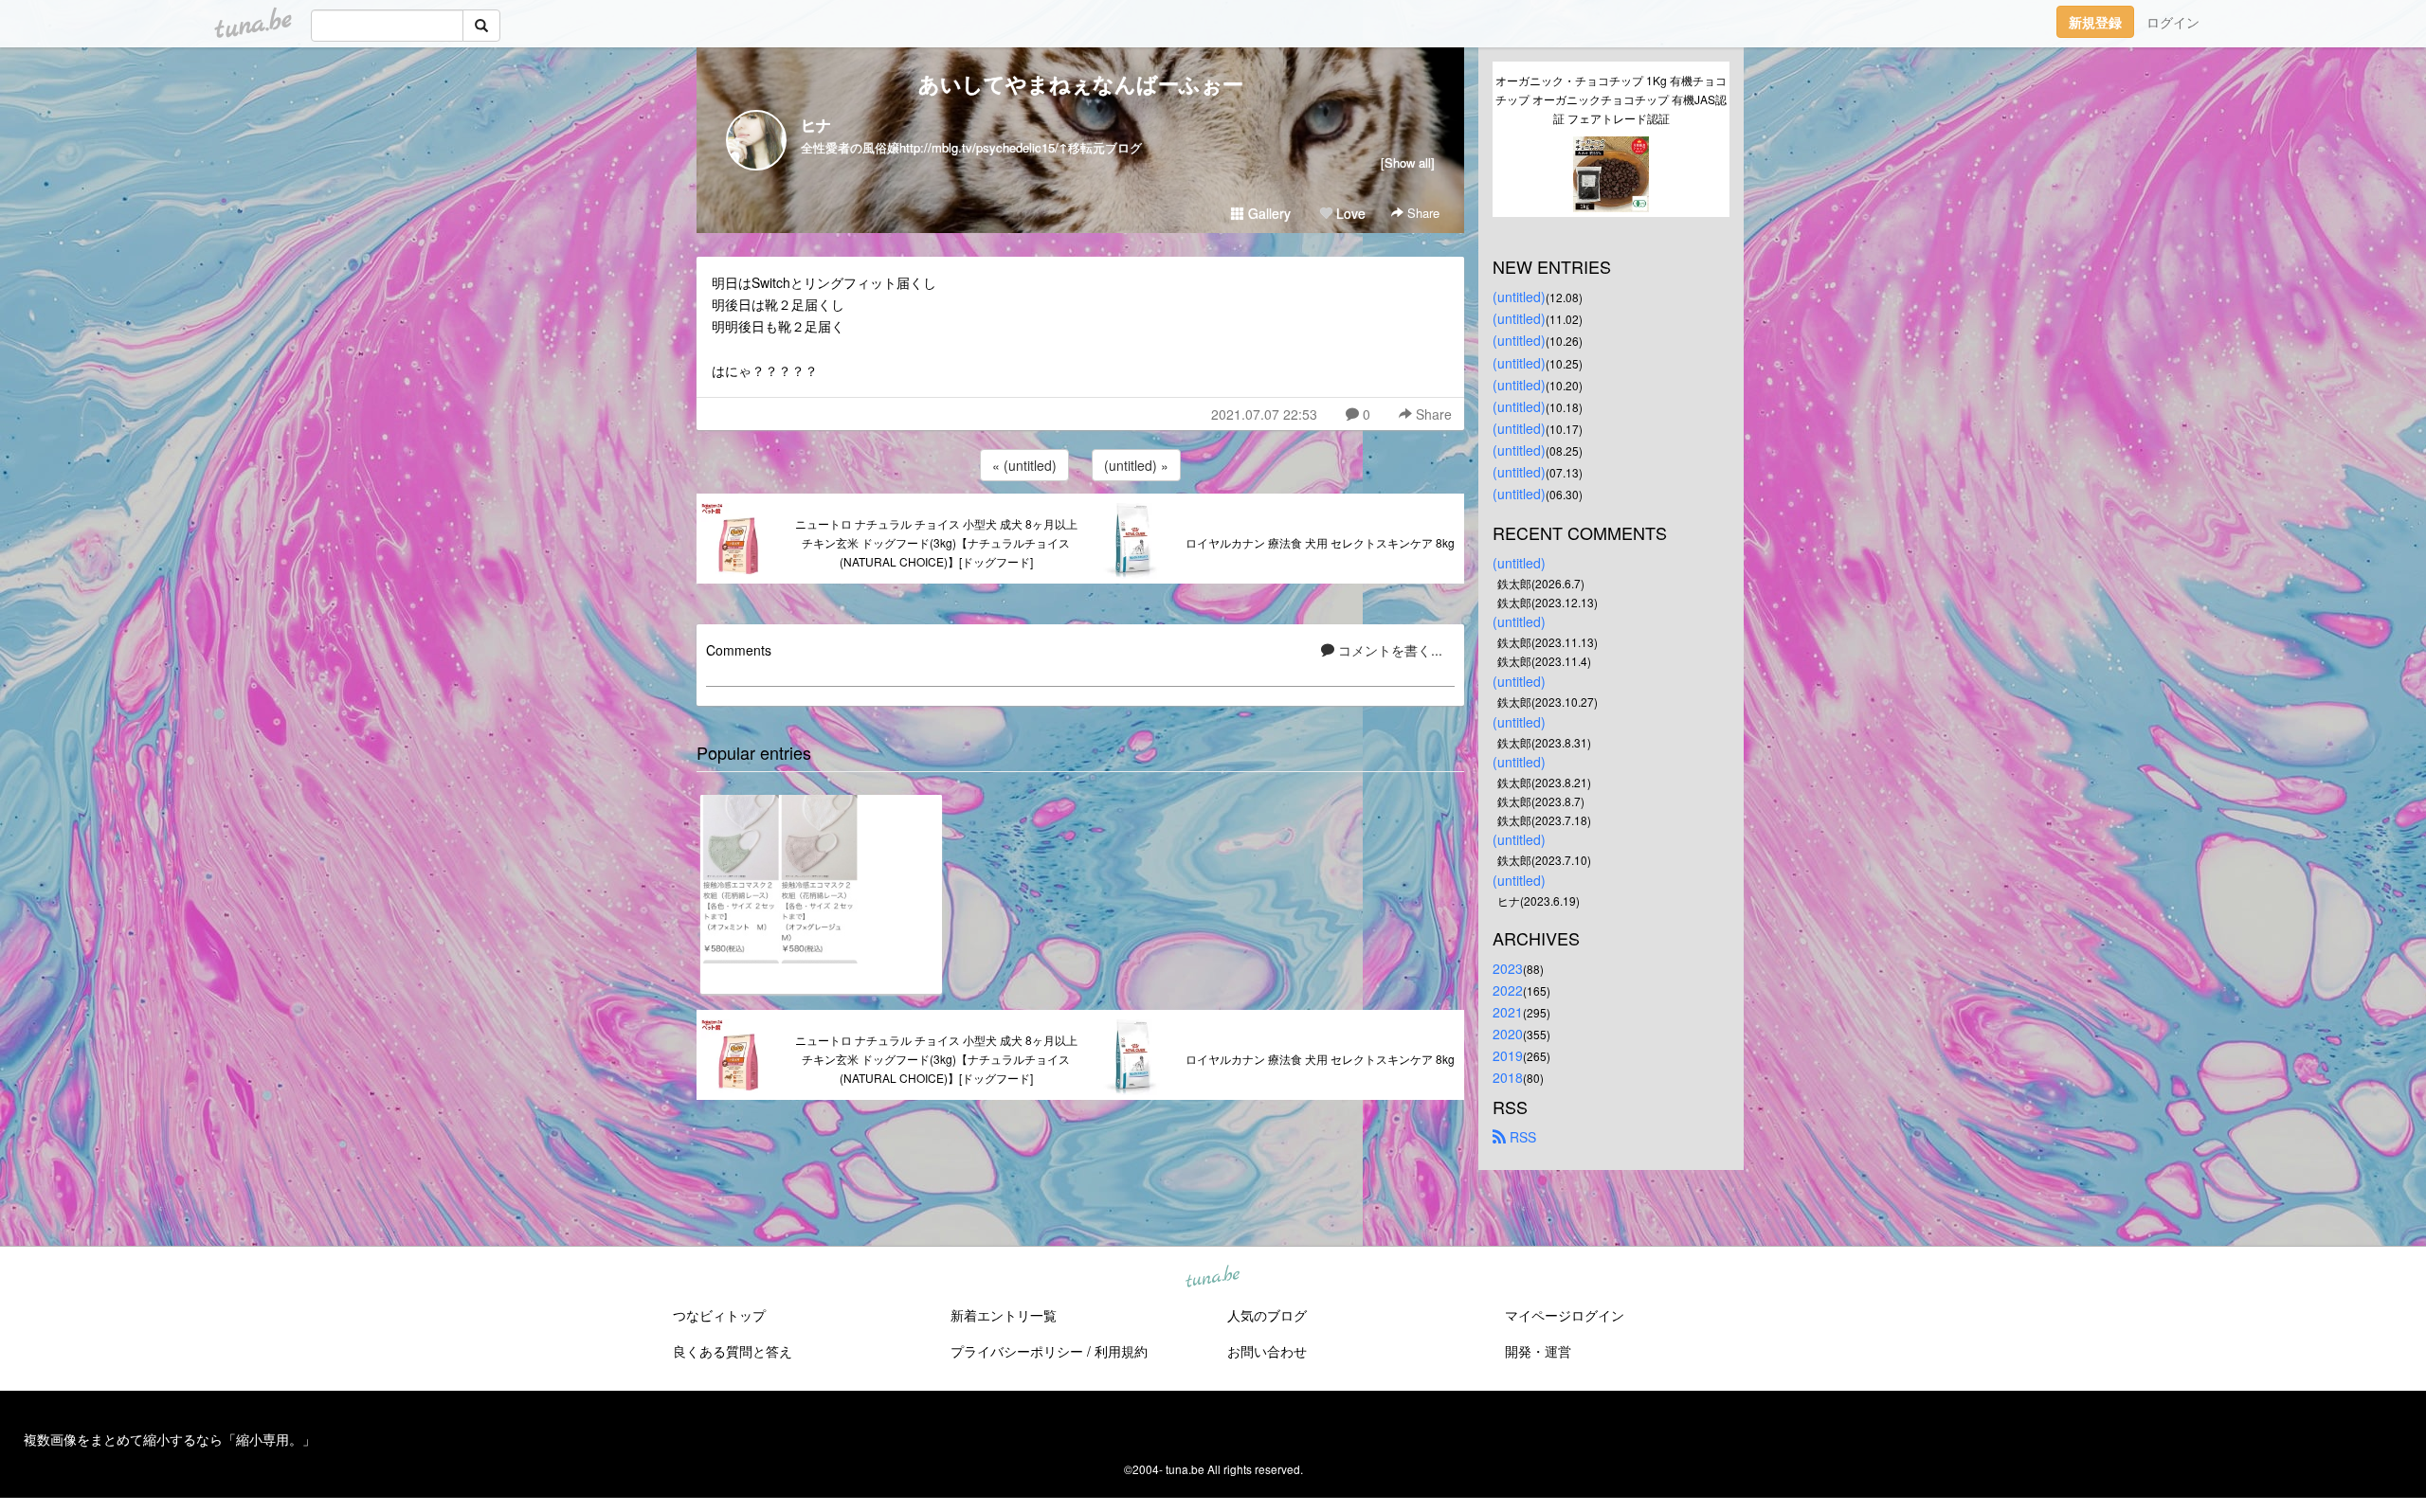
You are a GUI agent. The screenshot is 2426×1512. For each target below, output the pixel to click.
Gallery (1267, 213)
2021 (1508, 1012)
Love (1349, 213)
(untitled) (1519, 297)
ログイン (2173, 22)
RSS (1521, 1137)
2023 (1508, 968)
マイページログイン (1565, 1315)
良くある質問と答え (733, 1351)
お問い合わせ (1267, 1351)
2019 (1508, 1055)
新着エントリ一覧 (1004, 1315)
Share (1421, 213)
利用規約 (1121, 1351)
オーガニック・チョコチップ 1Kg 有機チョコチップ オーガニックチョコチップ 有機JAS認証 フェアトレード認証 (1611, 99)
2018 (1508, 1077)
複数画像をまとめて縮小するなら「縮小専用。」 (170, 1439)
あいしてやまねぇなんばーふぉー (1081, 83)
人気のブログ (1267, 1315)
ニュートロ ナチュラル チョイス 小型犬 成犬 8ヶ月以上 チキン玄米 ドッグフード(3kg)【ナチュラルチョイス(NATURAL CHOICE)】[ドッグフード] (936, 542)
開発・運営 (1538, 1351)
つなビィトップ (719, 1315)
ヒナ (816, 125)
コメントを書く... (1388, 650)
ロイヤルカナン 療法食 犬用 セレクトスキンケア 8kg (1320, 542)
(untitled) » (1136, 465)
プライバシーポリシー (1017, 1351)
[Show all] (1408, 162)
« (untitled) (1024, 465)
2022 (1508, 990)
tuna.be (1212, 1278)
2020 (1508, 1034)
